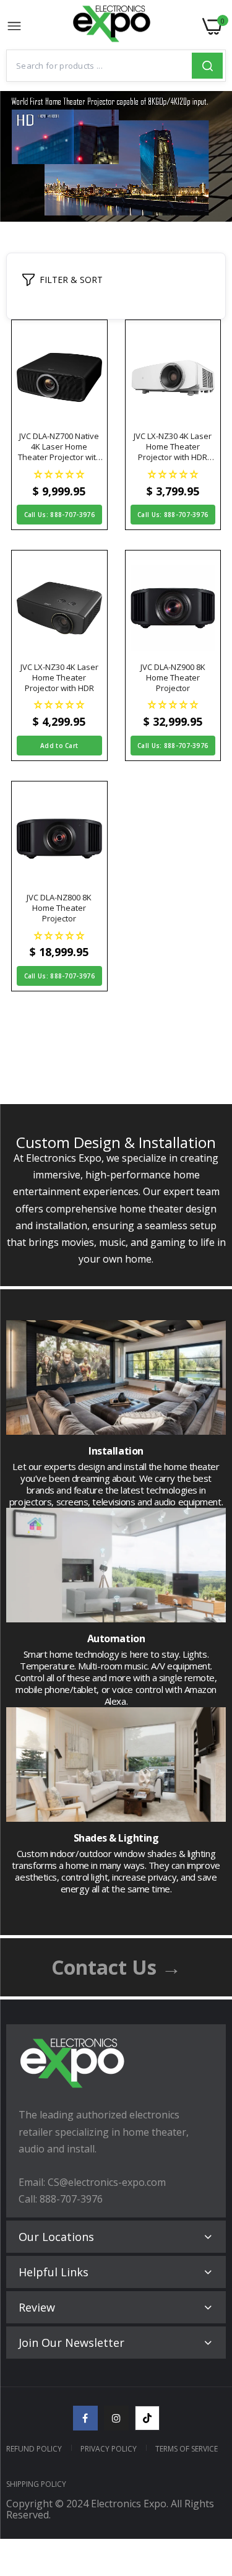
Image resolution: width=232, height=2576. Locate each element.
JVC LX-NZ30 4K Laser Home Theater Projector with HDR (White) (173, 447)
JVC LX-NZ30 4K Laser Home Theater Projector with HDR (59, 678)
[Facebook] (85, 2418)
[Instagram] (116, 2418)
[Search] (207, 66)
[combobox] (99, 66)
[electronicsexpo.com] (112, 27)
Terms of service (187, 2449)
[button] (59, 473)
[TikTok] (147, 2418)
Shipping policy (36, 2484)
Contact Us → (116, 1967)
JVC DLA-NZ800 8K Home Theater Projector (59, 908)
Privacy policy (109, 2449)
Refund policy (34, 2449)
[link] (207, 2474)
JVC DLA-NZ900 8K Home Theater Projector (173, 678)
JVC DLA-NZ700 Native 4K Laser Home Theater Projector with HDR (59, 447)
